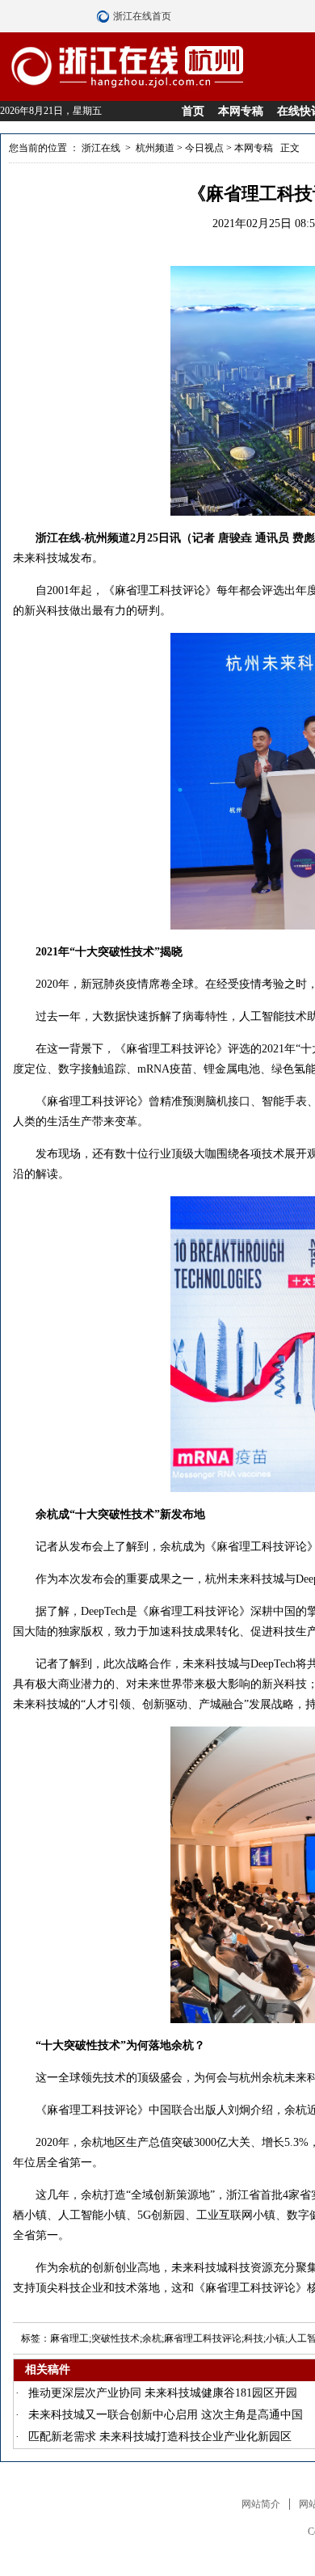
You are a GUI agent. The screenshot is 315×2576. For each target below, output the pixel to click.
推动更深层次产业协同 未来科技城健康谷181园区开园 (163, 2393)
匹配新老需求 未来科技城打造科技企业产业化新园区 (160, 2437)
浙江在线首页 (105, 16)
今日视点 (204, 148)
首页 (193, 111)
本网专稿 (241, 111)
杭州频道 (155, 148)
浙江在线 (101, 148)
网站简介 (261, 2504)
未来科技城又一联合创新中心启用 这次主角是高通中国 (166, 2415)
